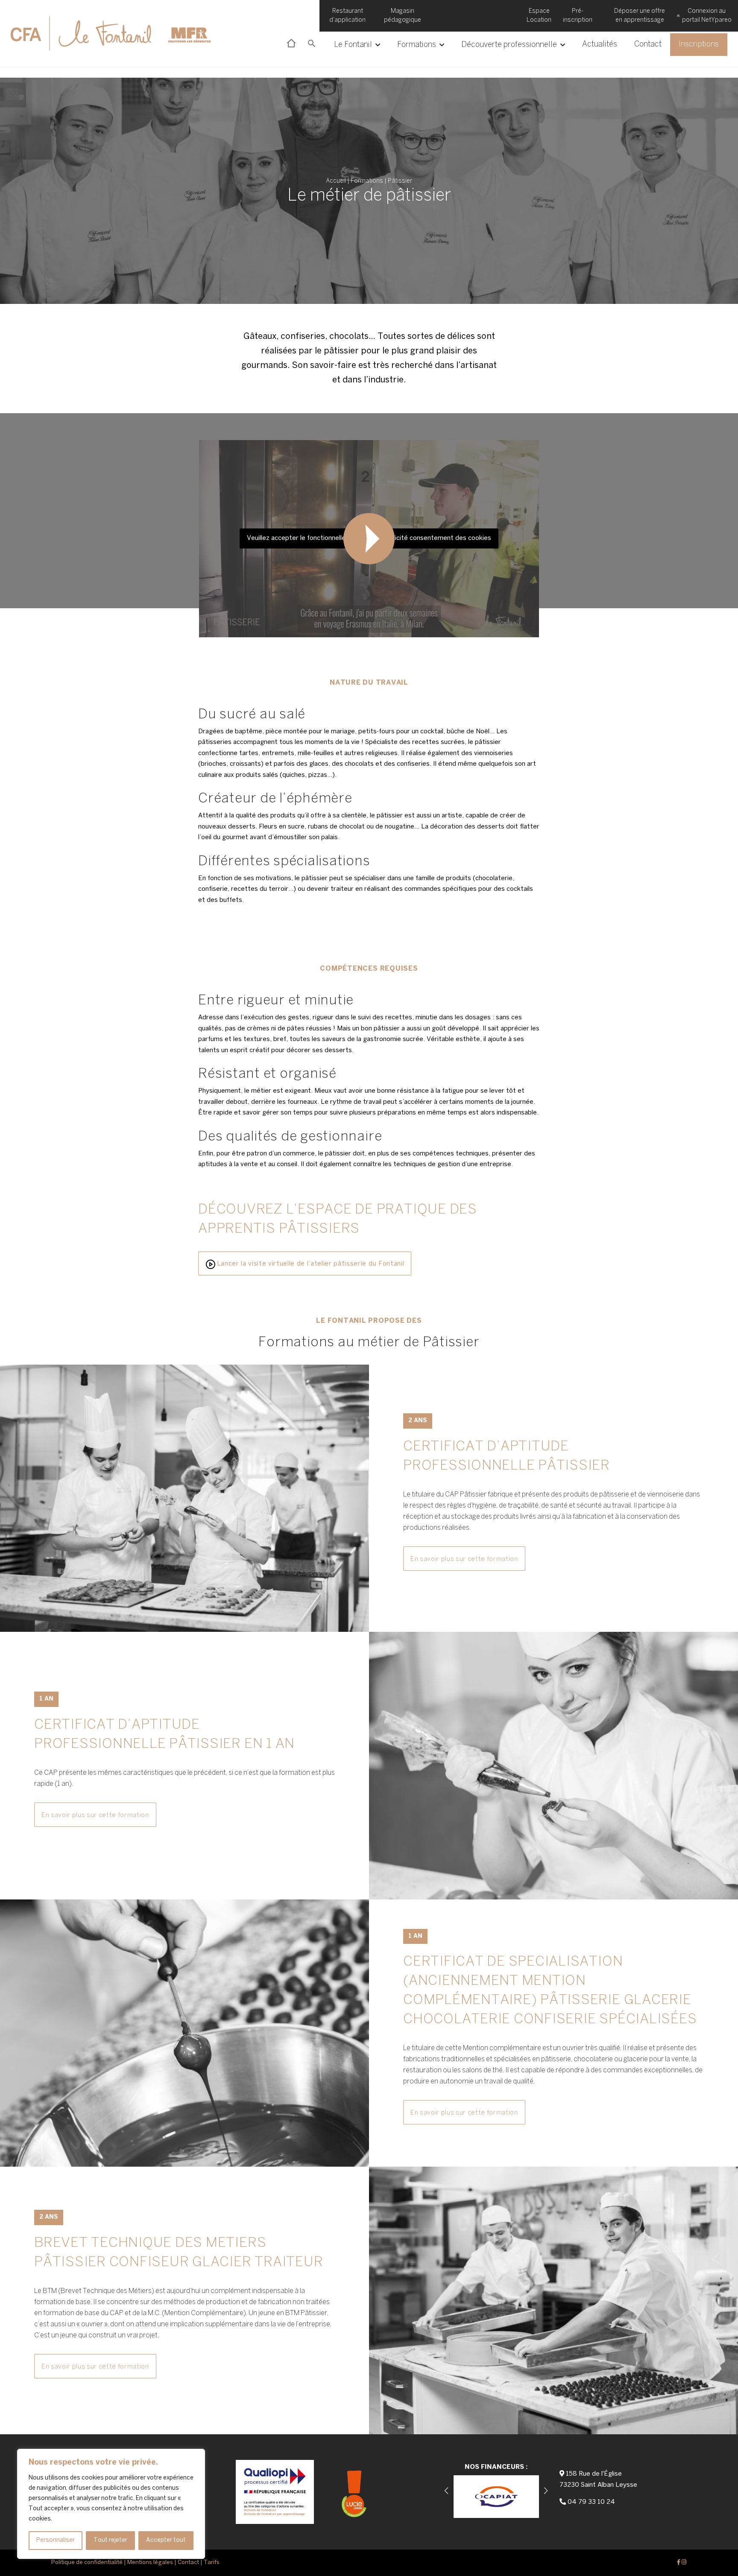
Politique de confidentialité (87, 2563)
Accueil (336, 181)
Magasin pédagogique (403, 16)
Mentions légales (150, 2563)
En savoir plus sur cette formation (464, 1559)
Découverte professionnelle (509, 45)
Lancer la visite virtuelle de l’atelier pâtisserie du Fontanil (310, 1264)
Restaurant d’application (347, 16)
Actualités (600, 45)
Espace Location (539, 16)
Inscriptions (699, 45)
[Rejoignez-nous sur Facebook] (679, 2563)
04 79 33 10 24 (591, 2502)
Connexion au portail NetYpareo (707, 16)
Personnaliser (56, 2540)
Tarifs (212, 2563)
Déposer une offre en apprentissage (640, 16)
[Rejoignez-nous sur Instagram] (684, 2563)
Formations (417, 45)
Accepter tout (166, 2540)
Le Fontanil (353, 45)
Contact (648, 45)
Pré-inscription (578, 16)
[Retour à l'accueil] (108, 33)
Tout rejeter (110, 2540)
